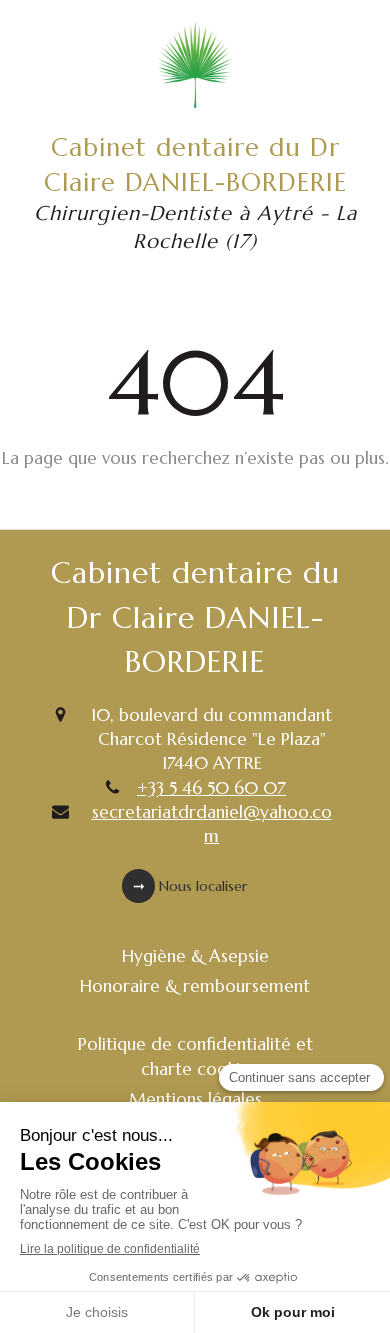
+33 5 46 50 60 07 (211, 788)
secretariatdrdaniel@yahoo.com (212, 824)
